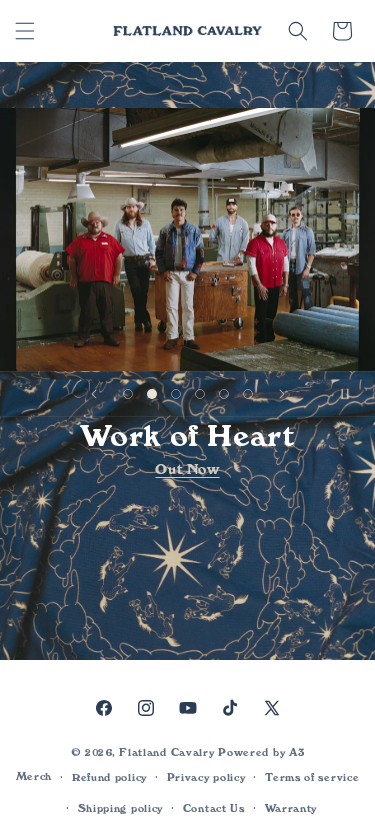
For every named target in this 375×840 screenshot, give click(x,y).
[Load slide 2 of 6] (152, 394)
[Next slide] (282, 394)
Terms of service (312, 777)
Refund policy (109, 777)
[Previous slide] (94, 394)
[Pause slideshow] (353, 394)
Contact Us (214, 808)
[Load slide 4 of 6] (200, 394)
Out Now (187, 469)
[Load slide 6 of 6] (248, 394)
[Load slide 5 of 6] (224, 394)
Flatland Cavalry (166, 752)
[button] (25, 31)
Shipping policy (121, 808)
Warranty (291, 808)
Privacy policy (206, 777)
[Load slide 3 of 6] (176, 394)
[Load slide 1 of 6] (128, 394)
